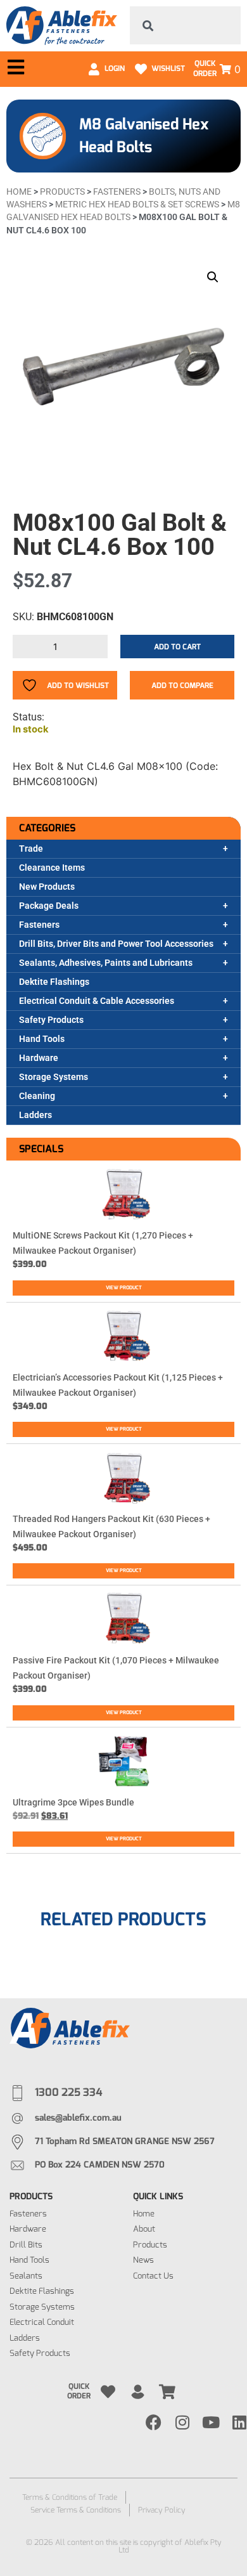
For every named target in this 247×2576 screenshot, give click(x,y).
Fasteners (39, 925)
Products (62, 192)
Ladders (35, 1115)
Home (19, 192)
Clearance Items (52, 868)
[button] (213, 277)
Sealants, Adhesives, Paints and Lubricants (106, 963)
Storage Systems (54, 1077)
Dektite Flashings (54, 982)
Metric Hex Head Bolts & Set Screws (137, 204)
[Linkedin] (239, 2422)
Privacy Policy (162, 2510)
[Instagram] (182, 2422)
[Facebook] (154, 2422)
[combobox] (185, 25)
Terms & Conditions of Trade (70, 2497)
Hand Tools (42, 1039)
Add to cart (177, 647)
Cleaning (37, 1096)
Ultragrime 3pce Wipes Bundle (73, 1802)
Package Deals (49, 906)
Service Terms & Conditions (76, 2510)
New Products (47, 887)
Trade (31, 849)
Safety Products (51, 1020)
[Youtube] (211, 2422)
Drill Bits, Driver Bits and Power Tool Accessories (116, 944)
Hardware (39, 1058)
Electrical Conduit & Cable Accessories (97, 1001)
